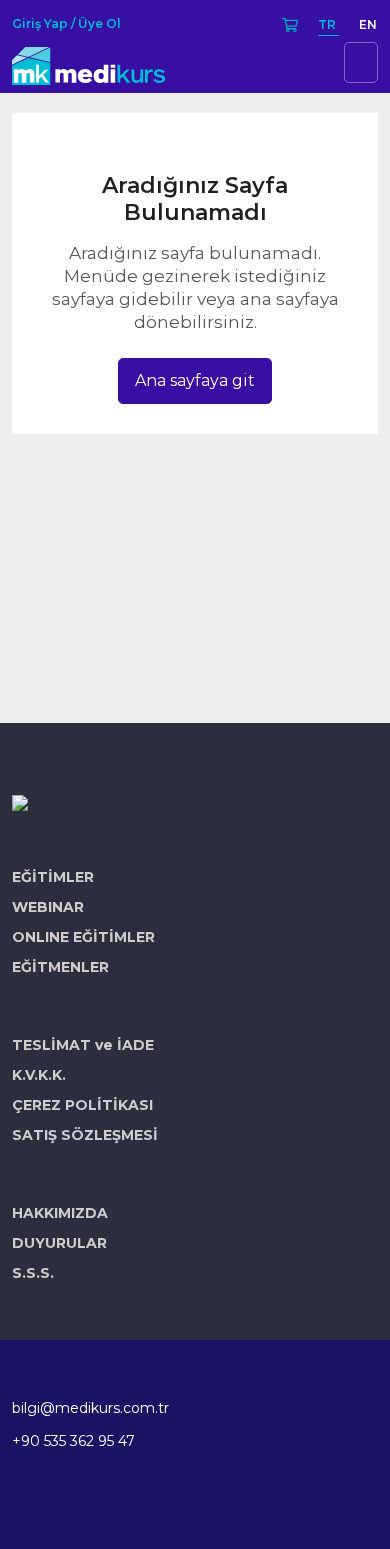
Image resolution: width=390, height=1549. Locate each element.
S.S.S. (33, 1273)
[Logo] (88, 62)
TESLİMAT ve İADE (83, 1045)
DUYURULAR (59, 1243)
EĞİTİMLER (53, 877)
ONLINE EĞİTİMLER (83, 937)
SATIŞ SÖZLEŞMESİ (85, 1135)
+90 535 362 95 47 (73, 1441)
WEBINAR (48, 907)
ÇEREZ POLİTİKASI (82, 1105)
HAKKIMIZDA (60, 1213)
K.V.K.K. (39, 1075)
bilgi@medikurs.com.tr (90, 1408)
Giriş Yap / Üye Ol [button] (66, 24)
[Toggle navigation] (361, 62)
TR (328, 24)
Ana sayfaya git (195, 380)
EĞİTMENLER (60, 967)
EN (368, 24)
